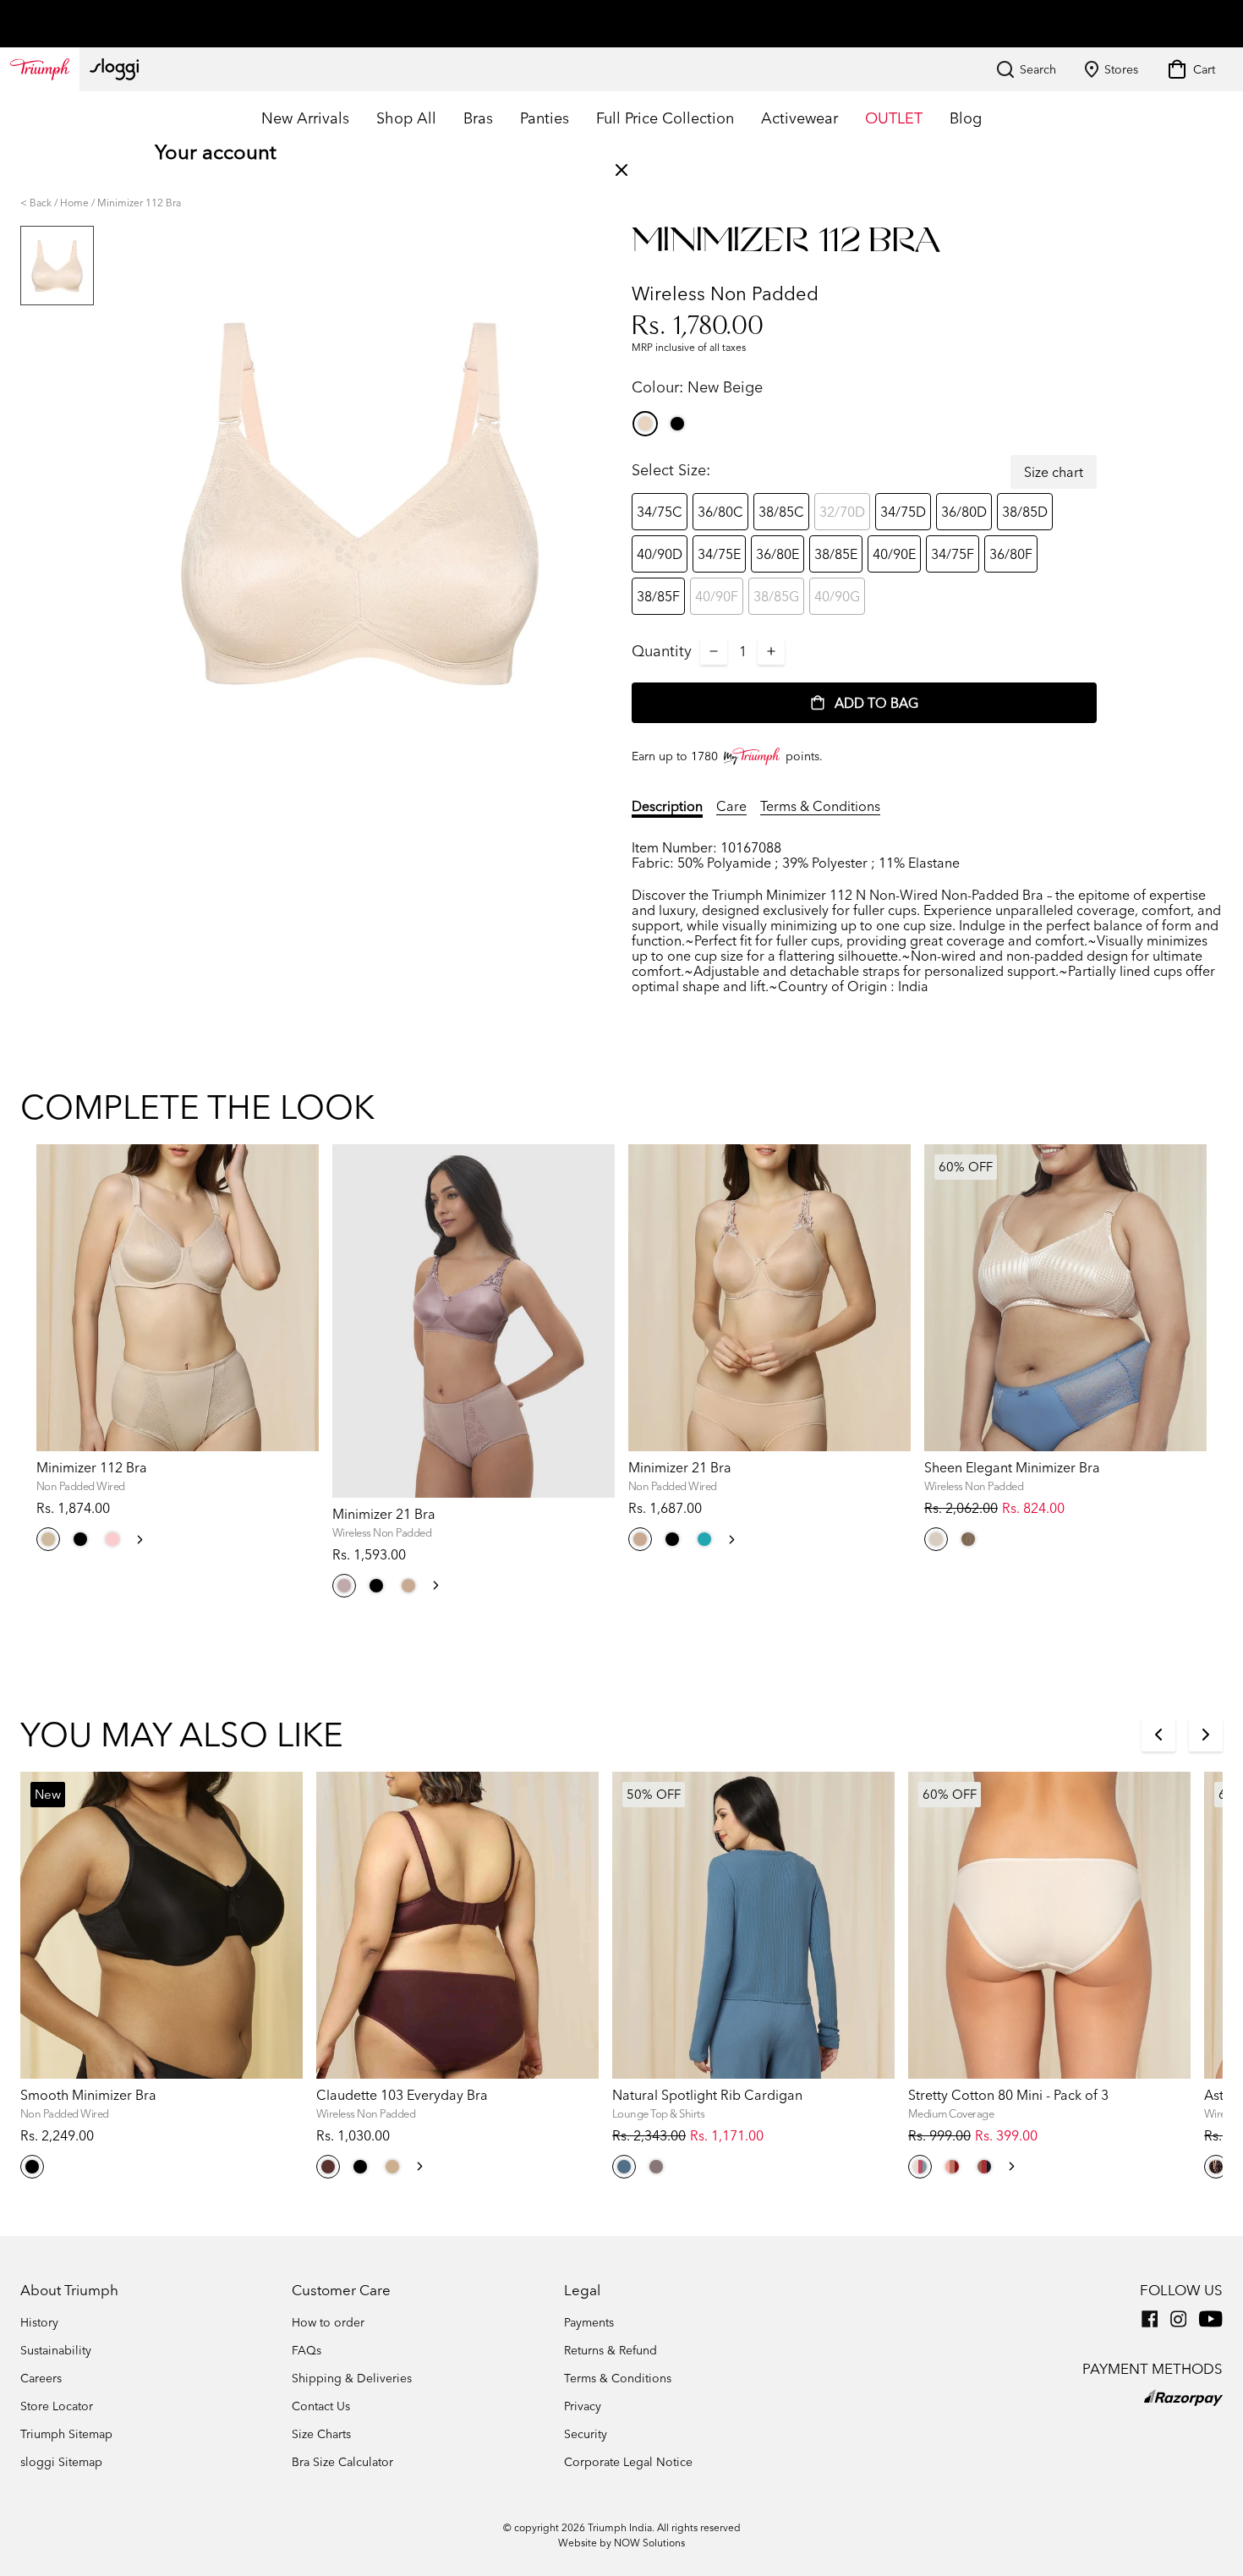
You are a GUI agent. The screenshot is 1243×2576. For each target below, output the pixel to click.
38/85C (781, 512)
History (39, 2322)
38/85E (836, 554)
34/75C (660, 512)
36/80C (720, 512)
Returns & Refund (611, 2350)
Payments (589, 2322)
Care (731, 806)
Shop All (406, 118)
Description (667, 806)
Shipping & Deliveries (352, 2378)
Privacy (583, 2406)
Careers (41, 2378)
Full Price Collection (665, 118)
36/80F (1011, 554)
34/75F (953, 554)
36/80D (964, 512)
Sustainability (56, 2350)
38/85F (658, 596)
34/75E (719, 554)
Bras (478, 118)
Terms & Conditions (820, 806)
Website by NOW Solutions (621, 2543)
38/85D (1025, 512)
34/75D (903, 512)
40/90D (660, 554)
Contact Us (321, 2406)
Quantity (662, 651)
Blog (966, 118)
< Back (36, 203)
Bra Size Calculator (342, 2462)
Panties (545, 118)
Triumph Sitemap (66, 2434)
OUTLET (894, 118)
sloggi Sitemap (61, 2462)
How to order (328, 2322)
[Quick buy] (295, 1454)
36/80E (778, 554)
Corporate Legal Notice (628, 2462)
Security (586, 2434)
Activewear (799, 118)
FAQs (307, 2350)
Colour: (697, 387)
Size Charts (321, 2434)
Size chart (1054, 472)
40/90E (894, 554)
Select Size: (671, 470)
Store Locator (57, 2406)
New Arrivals (305, 118)
